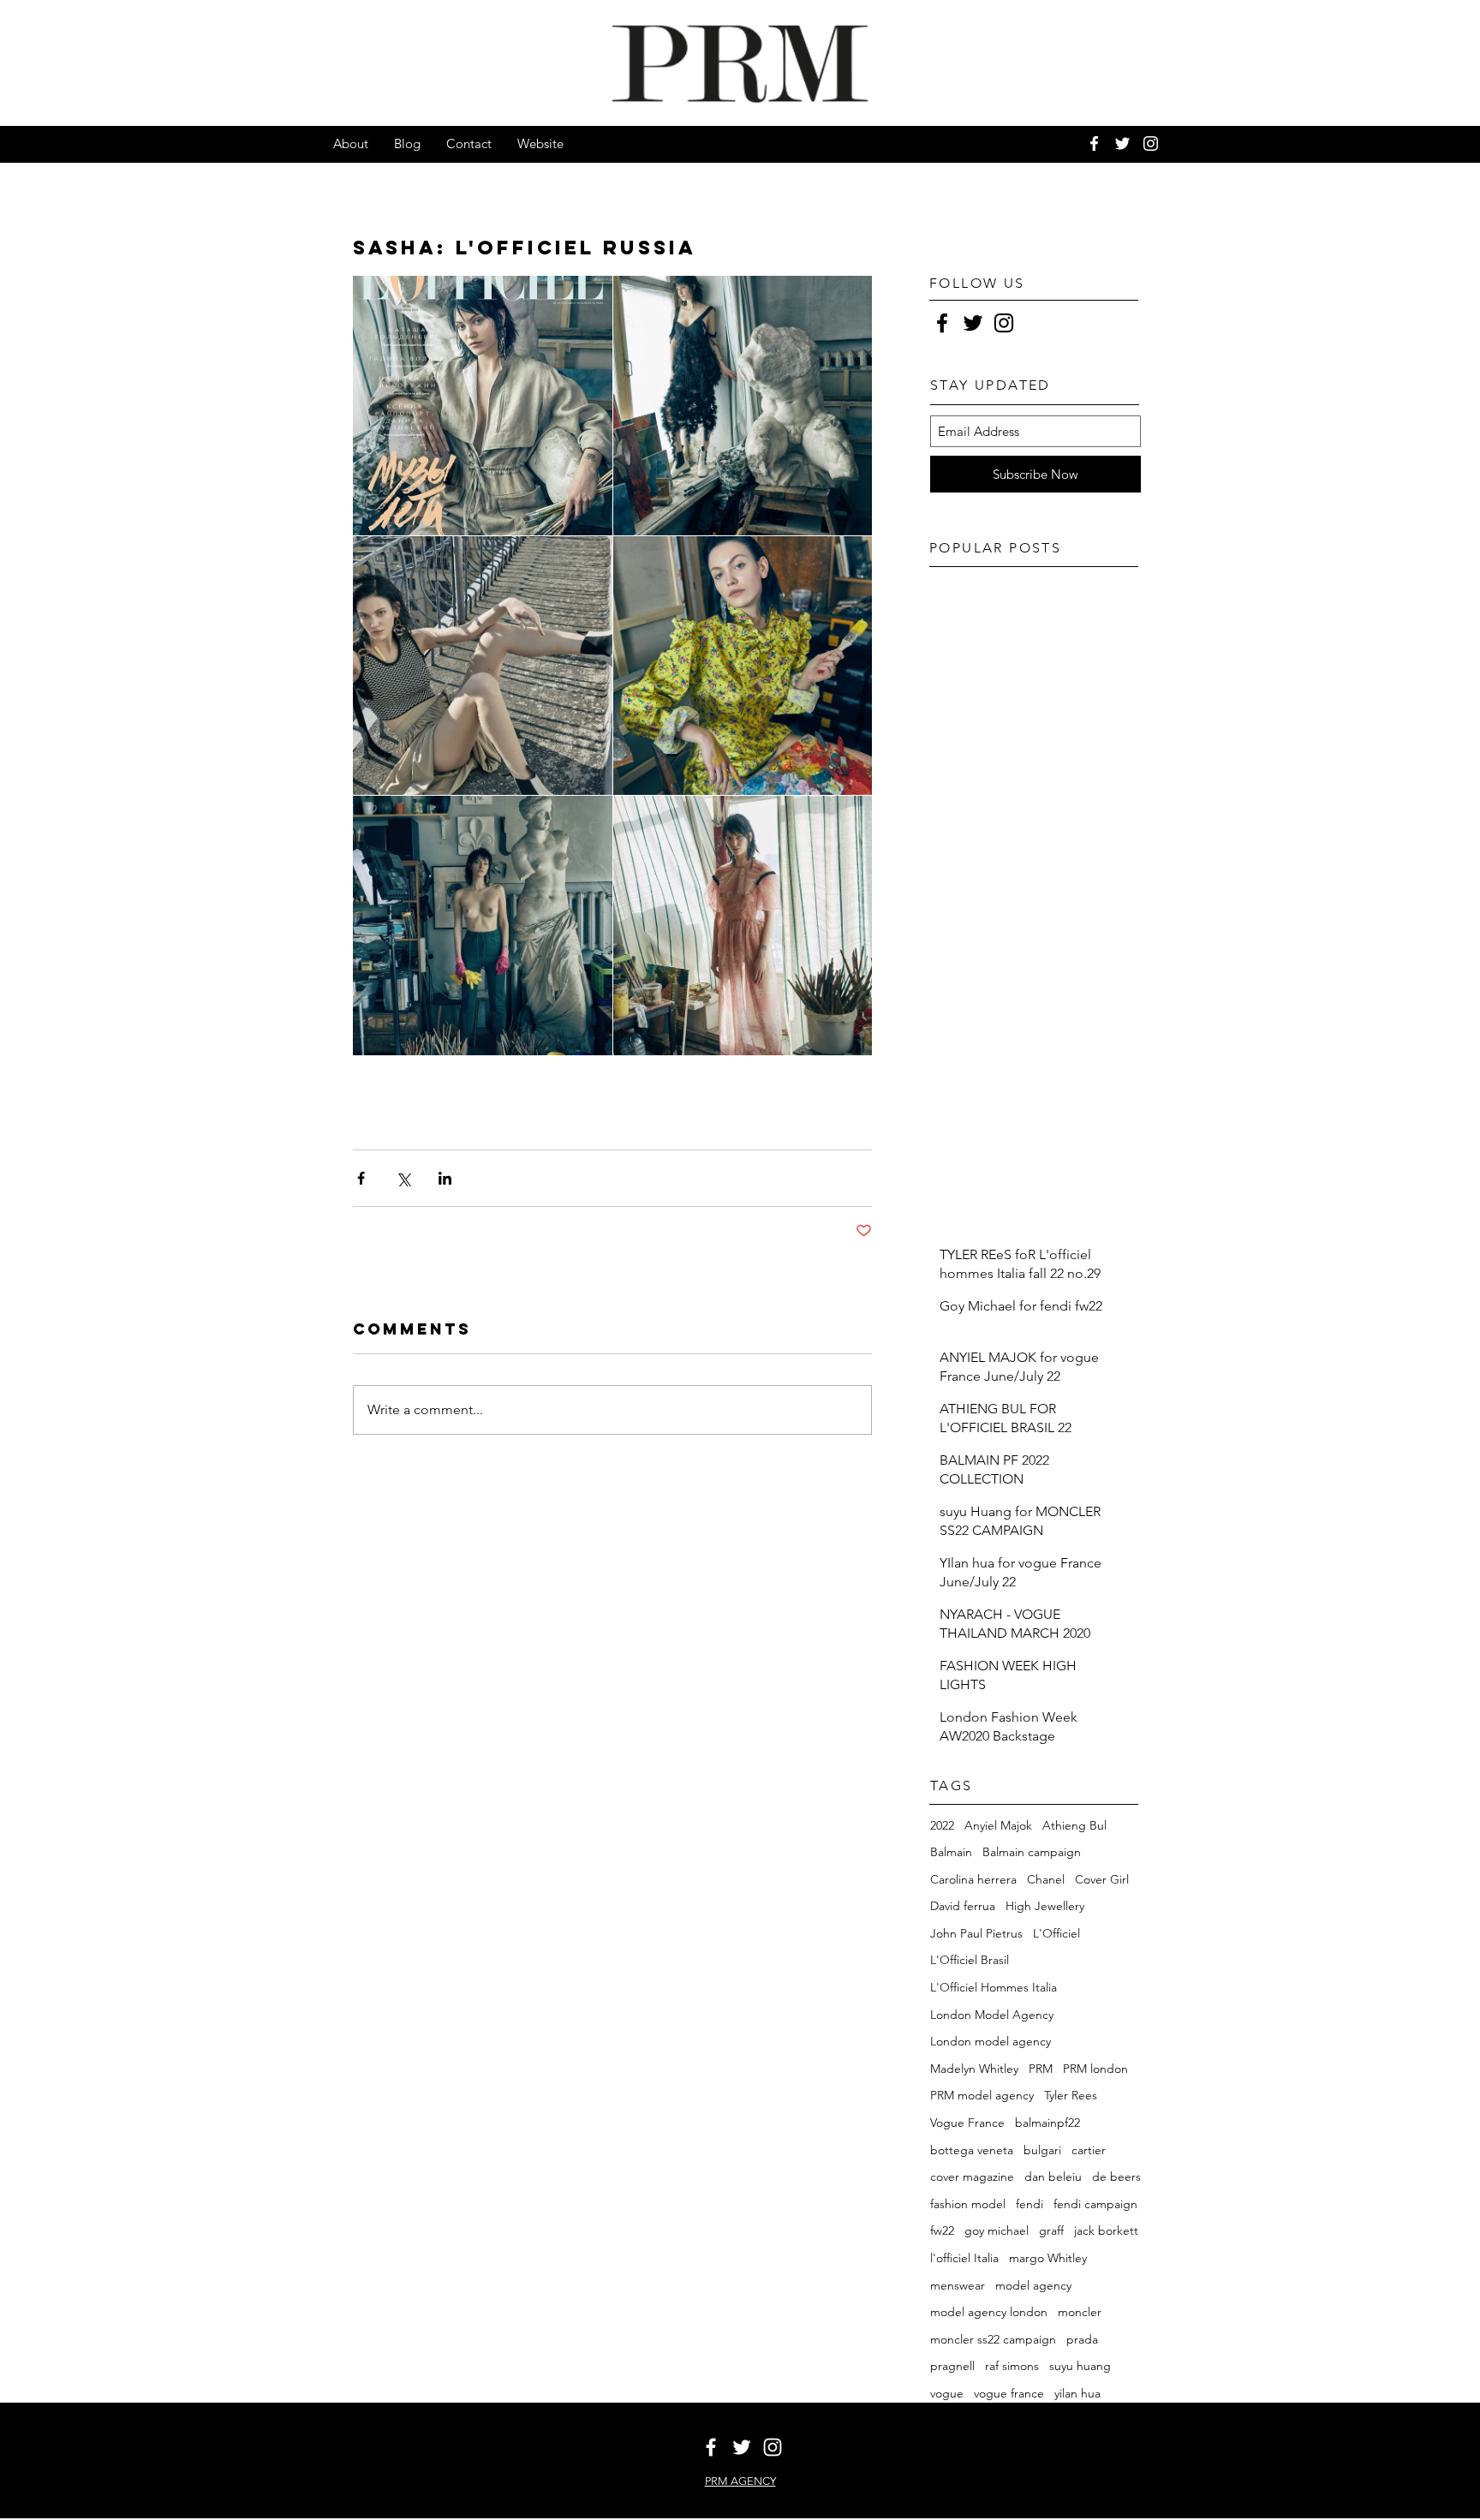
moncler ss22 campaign (993, 2339)
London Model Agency (992, 2015)
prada (1082, 2339)
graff (1051, 2230)
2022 (942, 1825)
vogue (947, 2393)
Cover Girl (1102, 1879)
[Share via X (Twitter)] (403, 1178)
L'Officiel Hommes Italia (994, 1987)
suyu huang (1080, 2366)
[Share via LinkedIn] (445, 1178)
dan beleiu (1053, 2177)
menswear (958, 2285)
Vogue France (967, 2123)
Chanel (1046, 1879)
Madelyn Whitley (974, 2069)
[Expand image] (483, 406)
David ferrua (963, 1906)
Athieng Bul (1074, 1825)
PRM (1041, 2069)
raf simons (1012, 2366)
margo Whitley (1048, 2258)
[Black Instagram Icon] (1004, 323)
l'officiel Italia (964, 2258)
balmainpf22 (1047, 2123)
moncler (1080, 2312)
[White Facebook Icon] (1094, 143)
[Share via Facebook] (361, 1178)
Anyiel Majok (998, 1825)
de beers (1116, 2177)
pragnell (952, 2366)
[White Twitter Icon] (1122, 143)
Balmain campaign (1032, 1852)
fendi (1029, 2204)
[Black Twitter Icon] (973, 323)
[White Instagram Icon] (1151, 143)
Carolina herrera (973, 1879)
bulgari (1042, 2150)
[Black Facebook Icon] (942, 323)
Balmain (951, 1852)
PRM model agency (982, 2095)
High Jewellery (1045, 1906)
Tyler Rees (1071, 2095)
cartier (1089, 2150)
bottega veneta (972, 2150)
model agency (1033, 2285)
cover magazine (972, 2177)
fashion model (968, 2204)
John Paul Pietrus (976, 1933)
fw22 (942, 2230)
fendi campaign (1095, 2204)
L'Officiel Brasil (970, 1960)
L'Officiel (1056, 1933)
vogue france (1009, 2393)
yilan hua (1077, 2393)
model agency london (989, 2312)
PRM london (1095, 2069)
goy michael (997, 2230)
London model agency (991, 2041)
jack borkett (1106, 2230)
